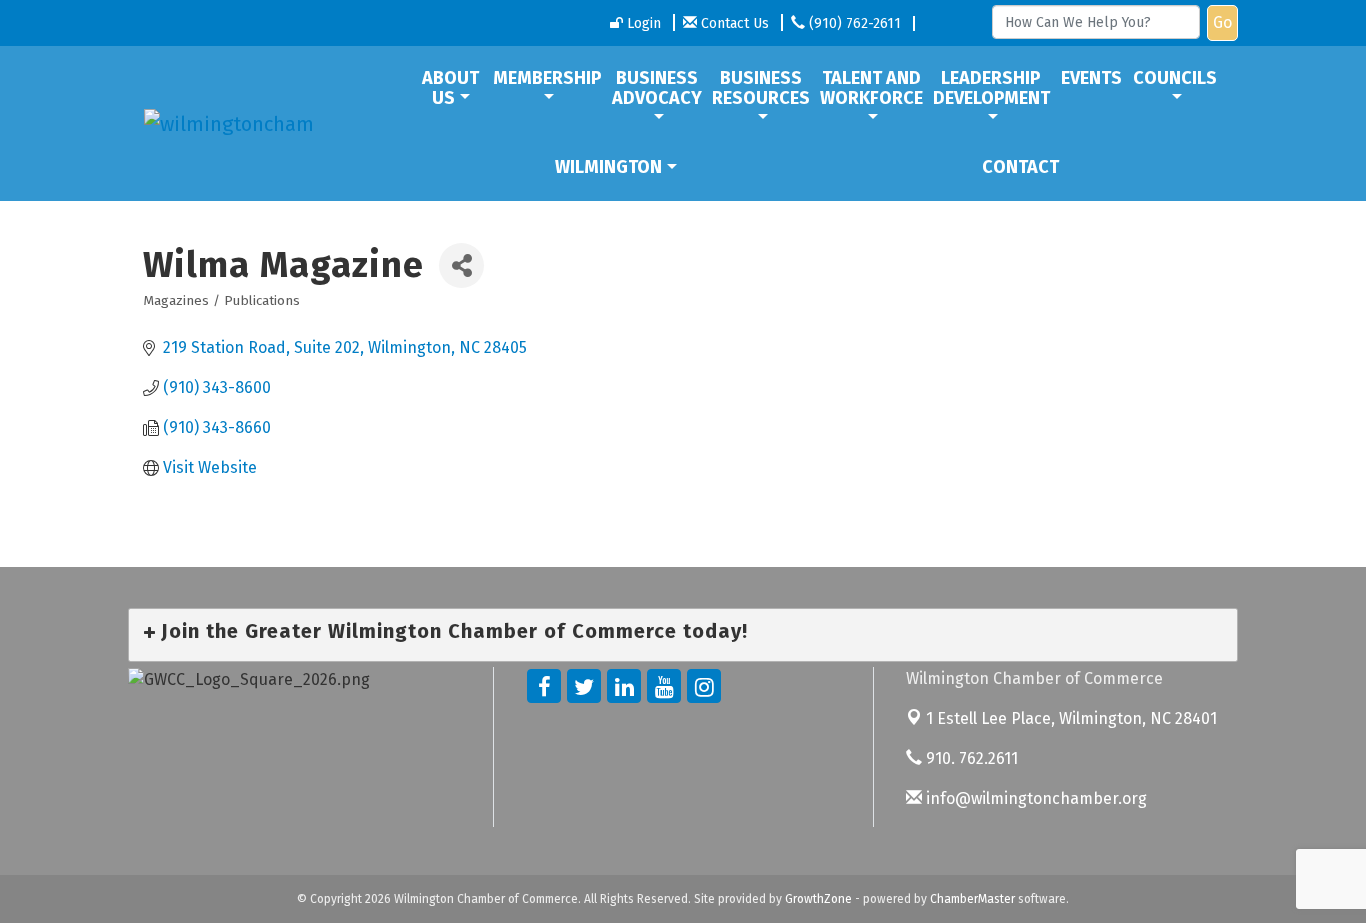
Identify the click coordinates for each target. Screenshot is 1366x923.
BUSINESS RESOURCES (761, 88)
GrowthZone (818, 899)
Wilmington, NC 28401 (1071, 718)
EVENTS (1091, 78)
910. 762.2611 (970, 758)
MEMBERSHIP (547, 78)
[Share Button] (461, 265)
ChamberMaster (972, 899)
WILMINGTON (608, 167)
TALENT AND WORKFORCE (871, 88)
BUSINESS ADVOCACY (657, 88)
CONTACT (1020, 167)
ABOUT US (450, 88)
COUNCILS (1175, 78)
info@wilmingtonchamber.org (1034, 798)
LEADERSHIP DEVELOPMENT (991, 88)
